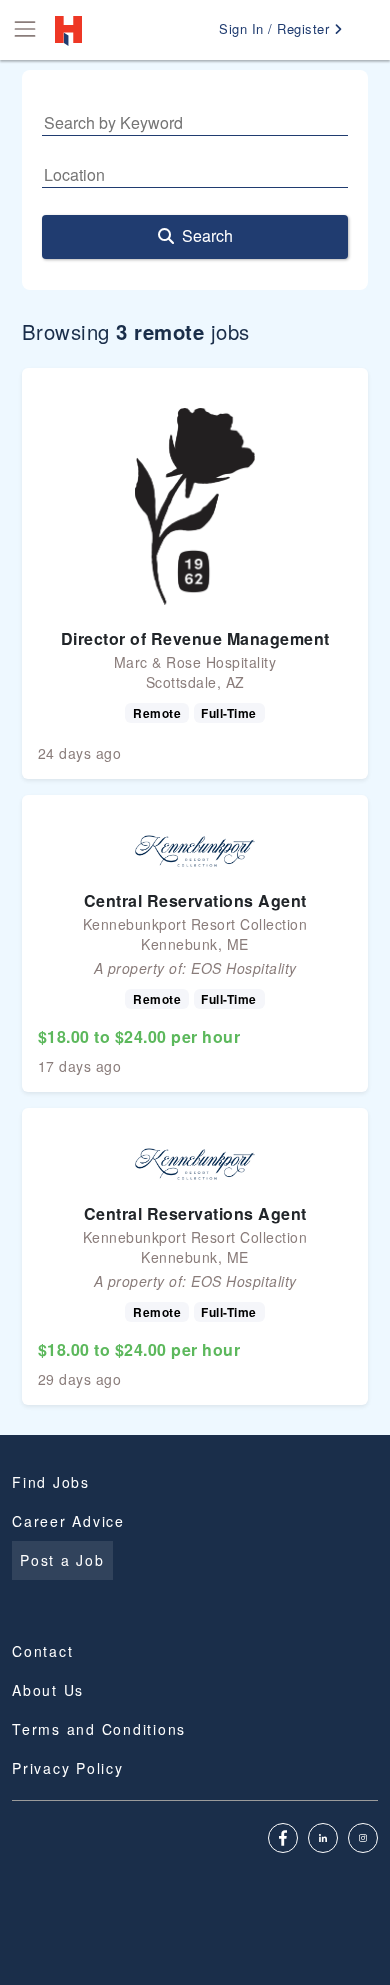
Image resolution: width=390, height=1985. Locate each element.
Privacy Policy (68, 1768)
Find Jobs (51, 1482)
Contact (42, 1651)
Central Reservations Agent (195, 900)
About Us (48, 1690)
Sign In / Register (276, 28)
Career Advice (68, 1521)
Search (207, 235)
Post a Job (62, 1560)
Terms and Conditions (99, 1729)
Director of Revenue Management (195, 638)
